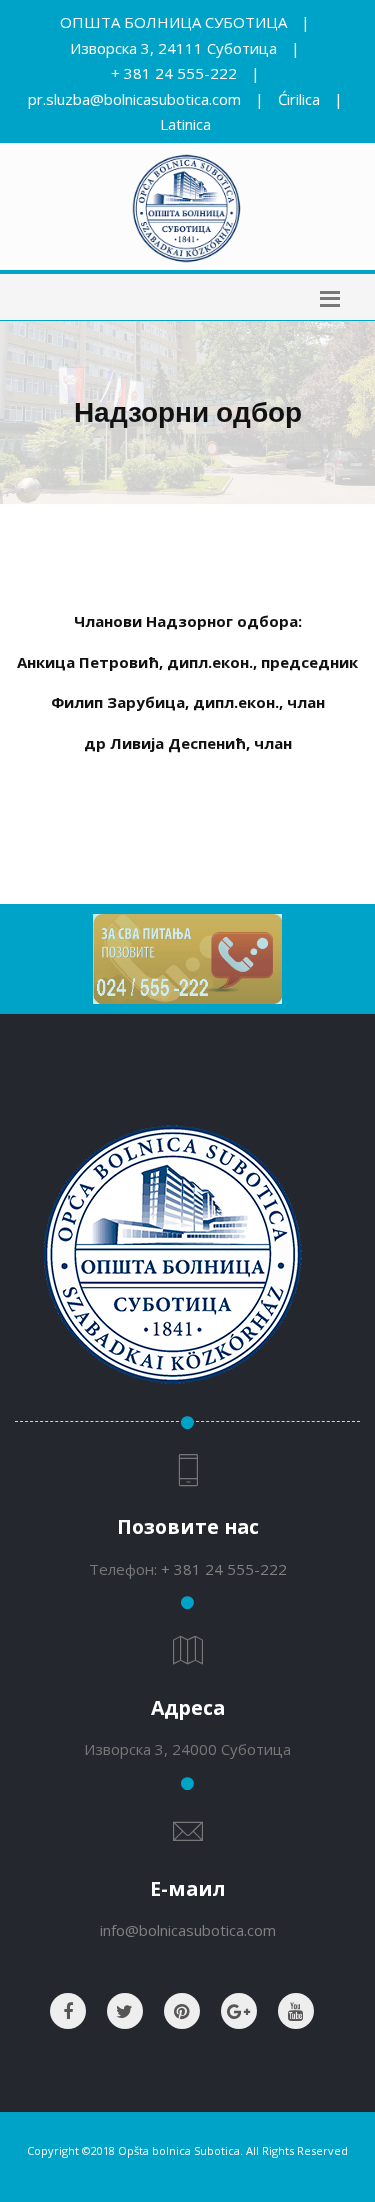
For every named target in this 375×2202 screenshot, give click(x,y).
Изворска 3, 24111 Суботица (173, 48)
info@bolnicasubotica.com (188, 1930)
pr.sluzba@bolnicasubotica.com (134, 99)
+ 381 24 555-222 (174, 73)
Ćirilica (299, 99)
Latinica (185, 124)
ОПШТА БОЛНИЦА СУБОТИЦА (173, 22)
